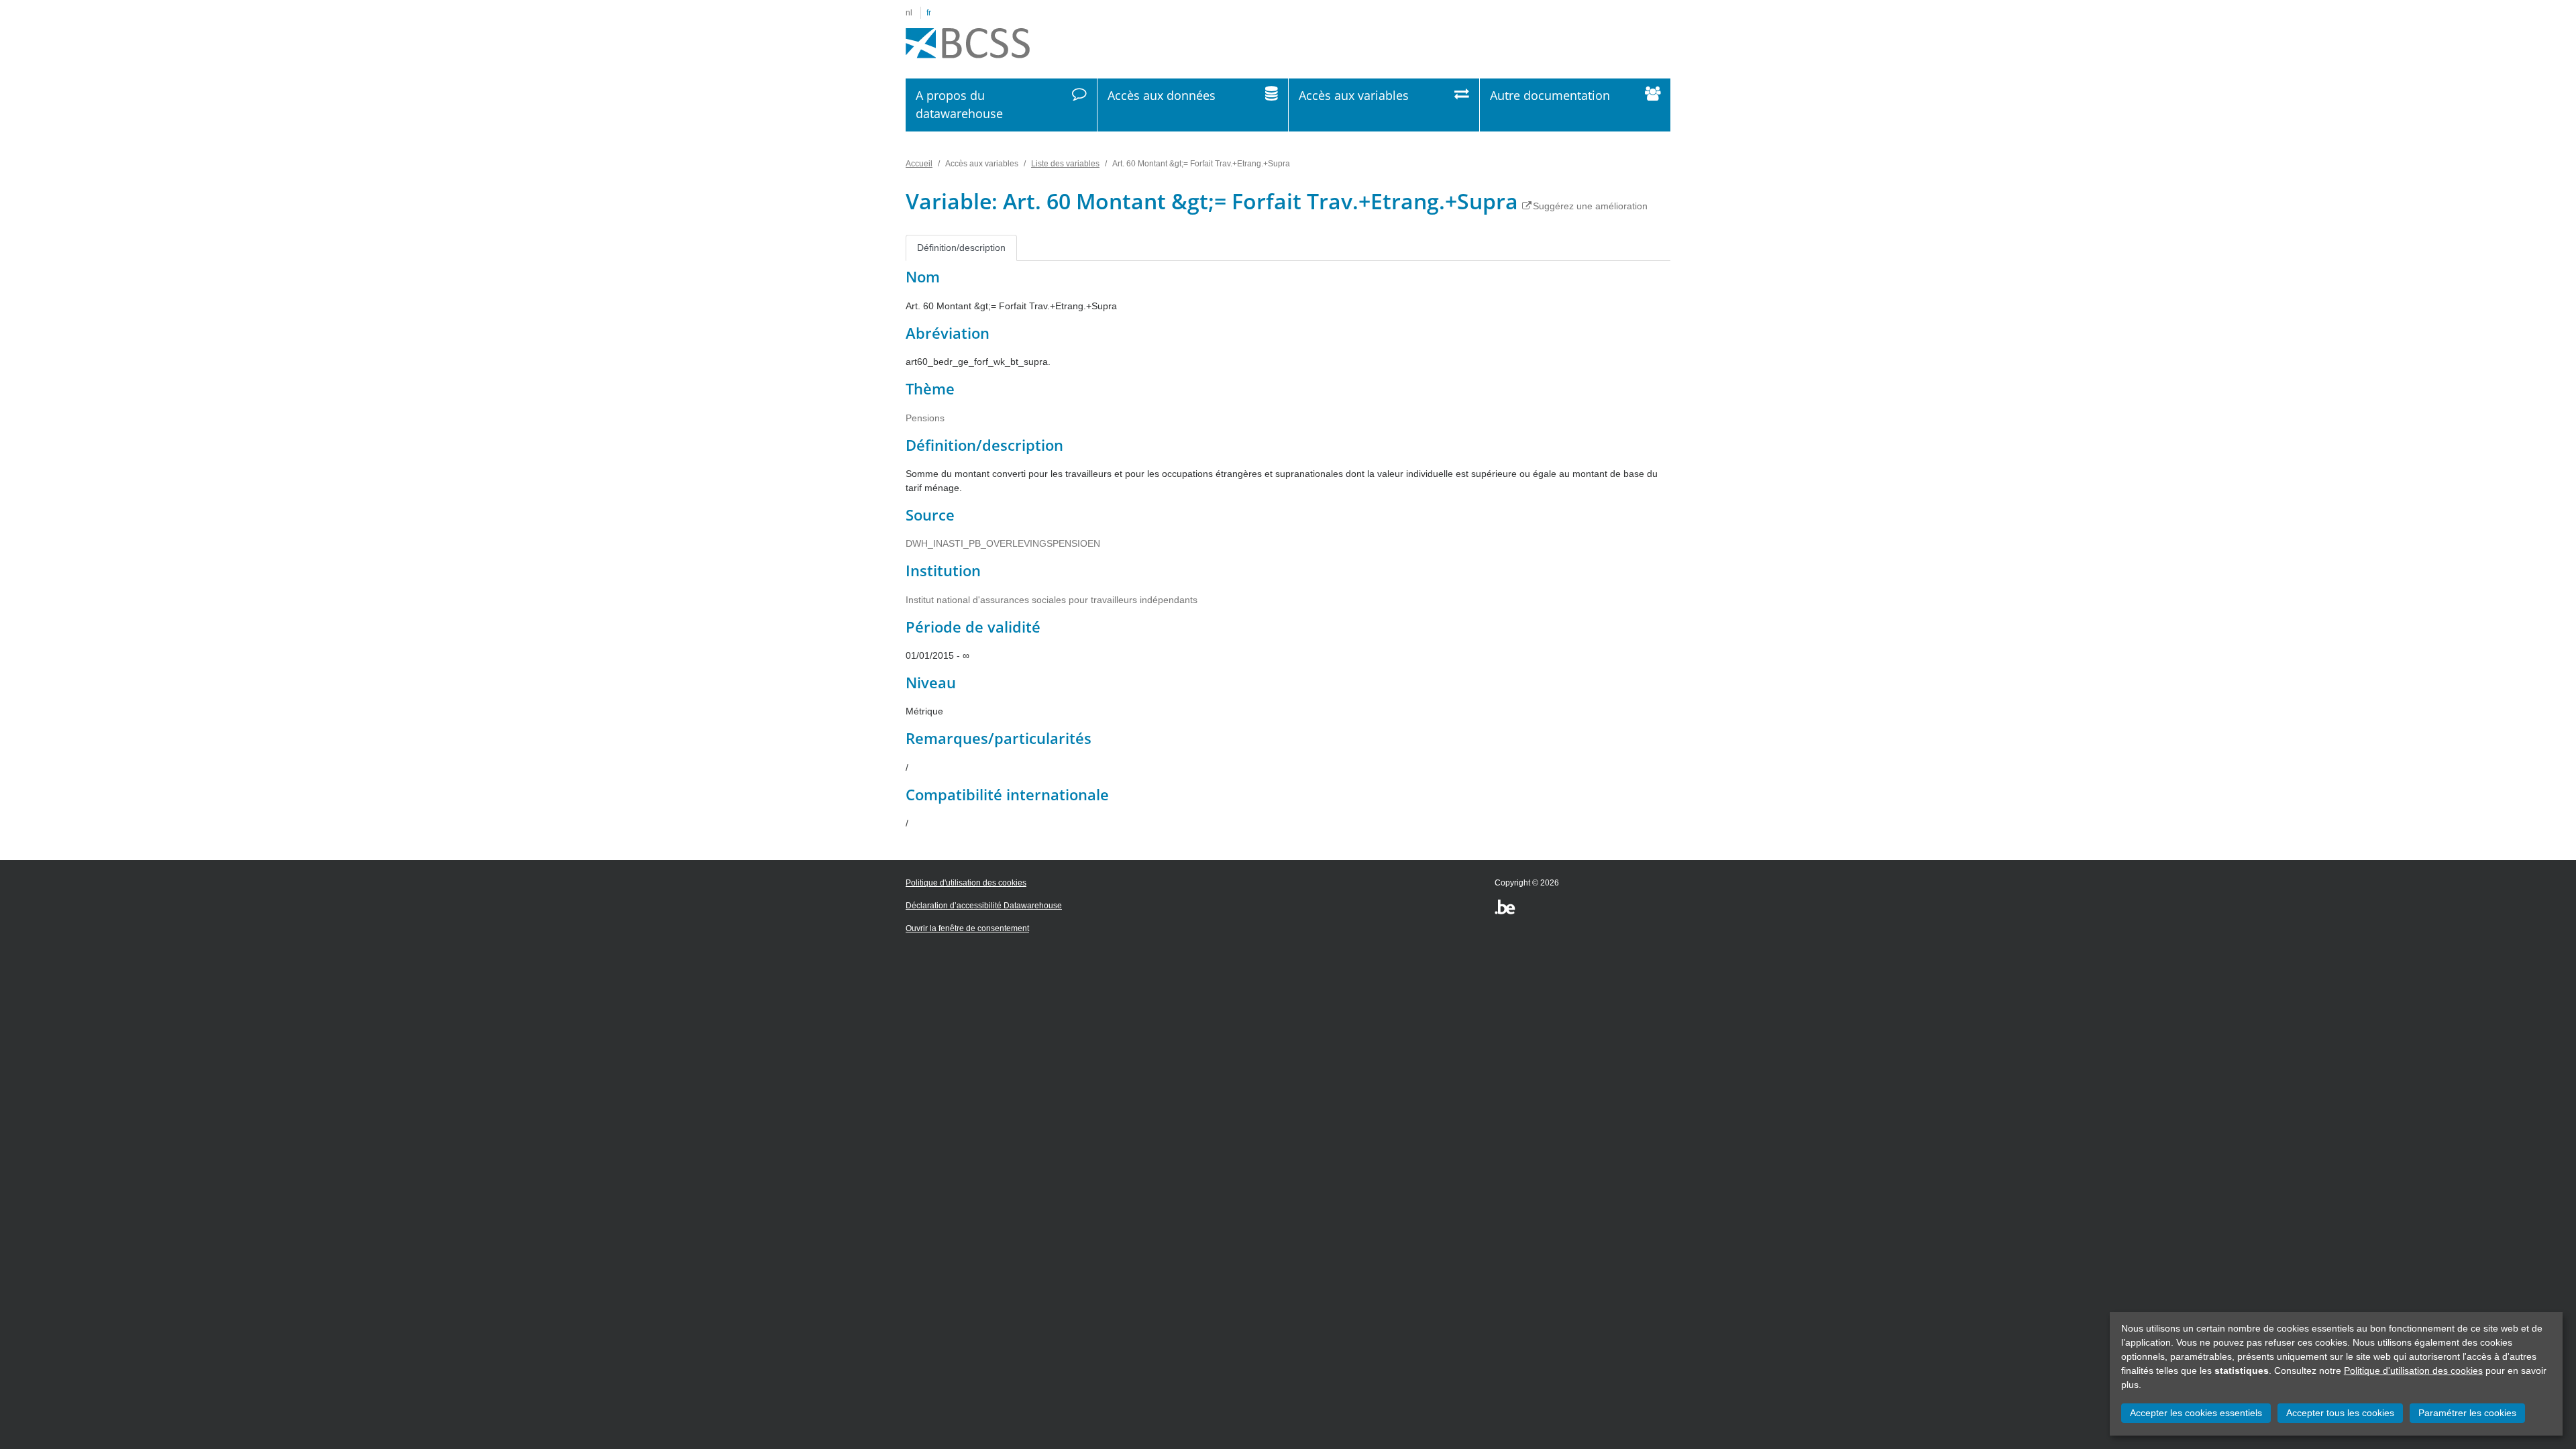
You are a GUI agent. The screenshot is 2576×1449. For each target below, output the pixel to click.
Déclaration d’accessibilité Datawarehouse (984, 906)
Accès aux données (1162, 95)
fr (929, 13)
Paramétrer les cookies (2467, 1413)
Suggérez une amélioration (1590, 206)
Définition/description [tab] (961, 248)
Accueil (919, 164)
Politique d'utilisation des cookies (2413, 1371)
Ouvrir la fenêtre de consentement (967, 928)
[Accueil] (968, 44)
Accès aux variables (1354, 95)
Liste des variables (1065, 164)
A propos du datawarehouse (959, 104)
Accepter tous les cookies (2340, 1413)
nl (909, 13)
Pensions (925, 418)
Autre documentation (1550, 95)
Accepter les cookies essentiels (2196, 1413)
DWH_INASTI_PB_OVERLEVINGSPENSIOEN (1003, 543)
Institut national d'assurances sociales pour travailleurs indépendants (1052, 600)
